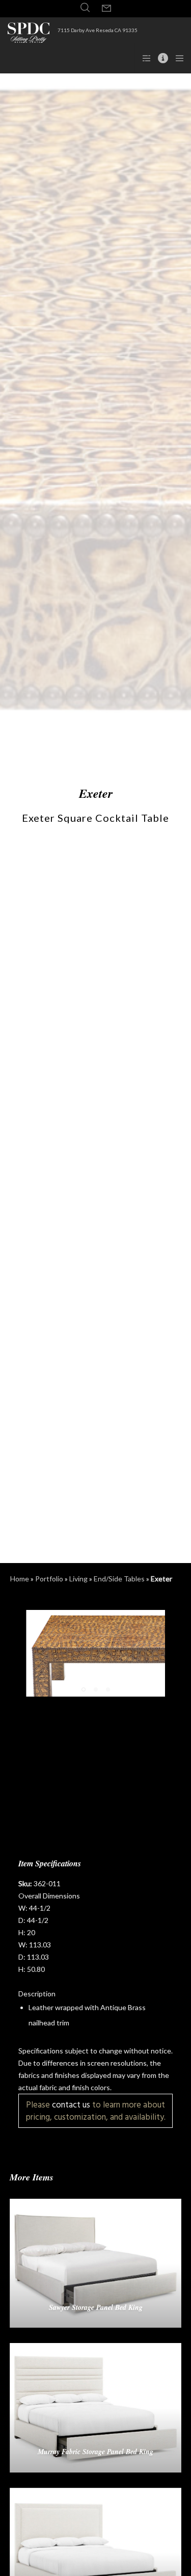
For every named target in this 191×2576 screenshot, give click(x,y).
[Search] (85, 8)
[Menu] (176, 58)
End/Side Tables (119, 1579)
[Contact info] (160, 58)
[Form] (106, 9)
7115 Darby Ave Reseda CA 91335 (98, 30)
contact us (71, 2105)
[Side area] (143, 58)
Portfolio (49, 1579)
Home (20, 1579)
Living (78, 1579)
